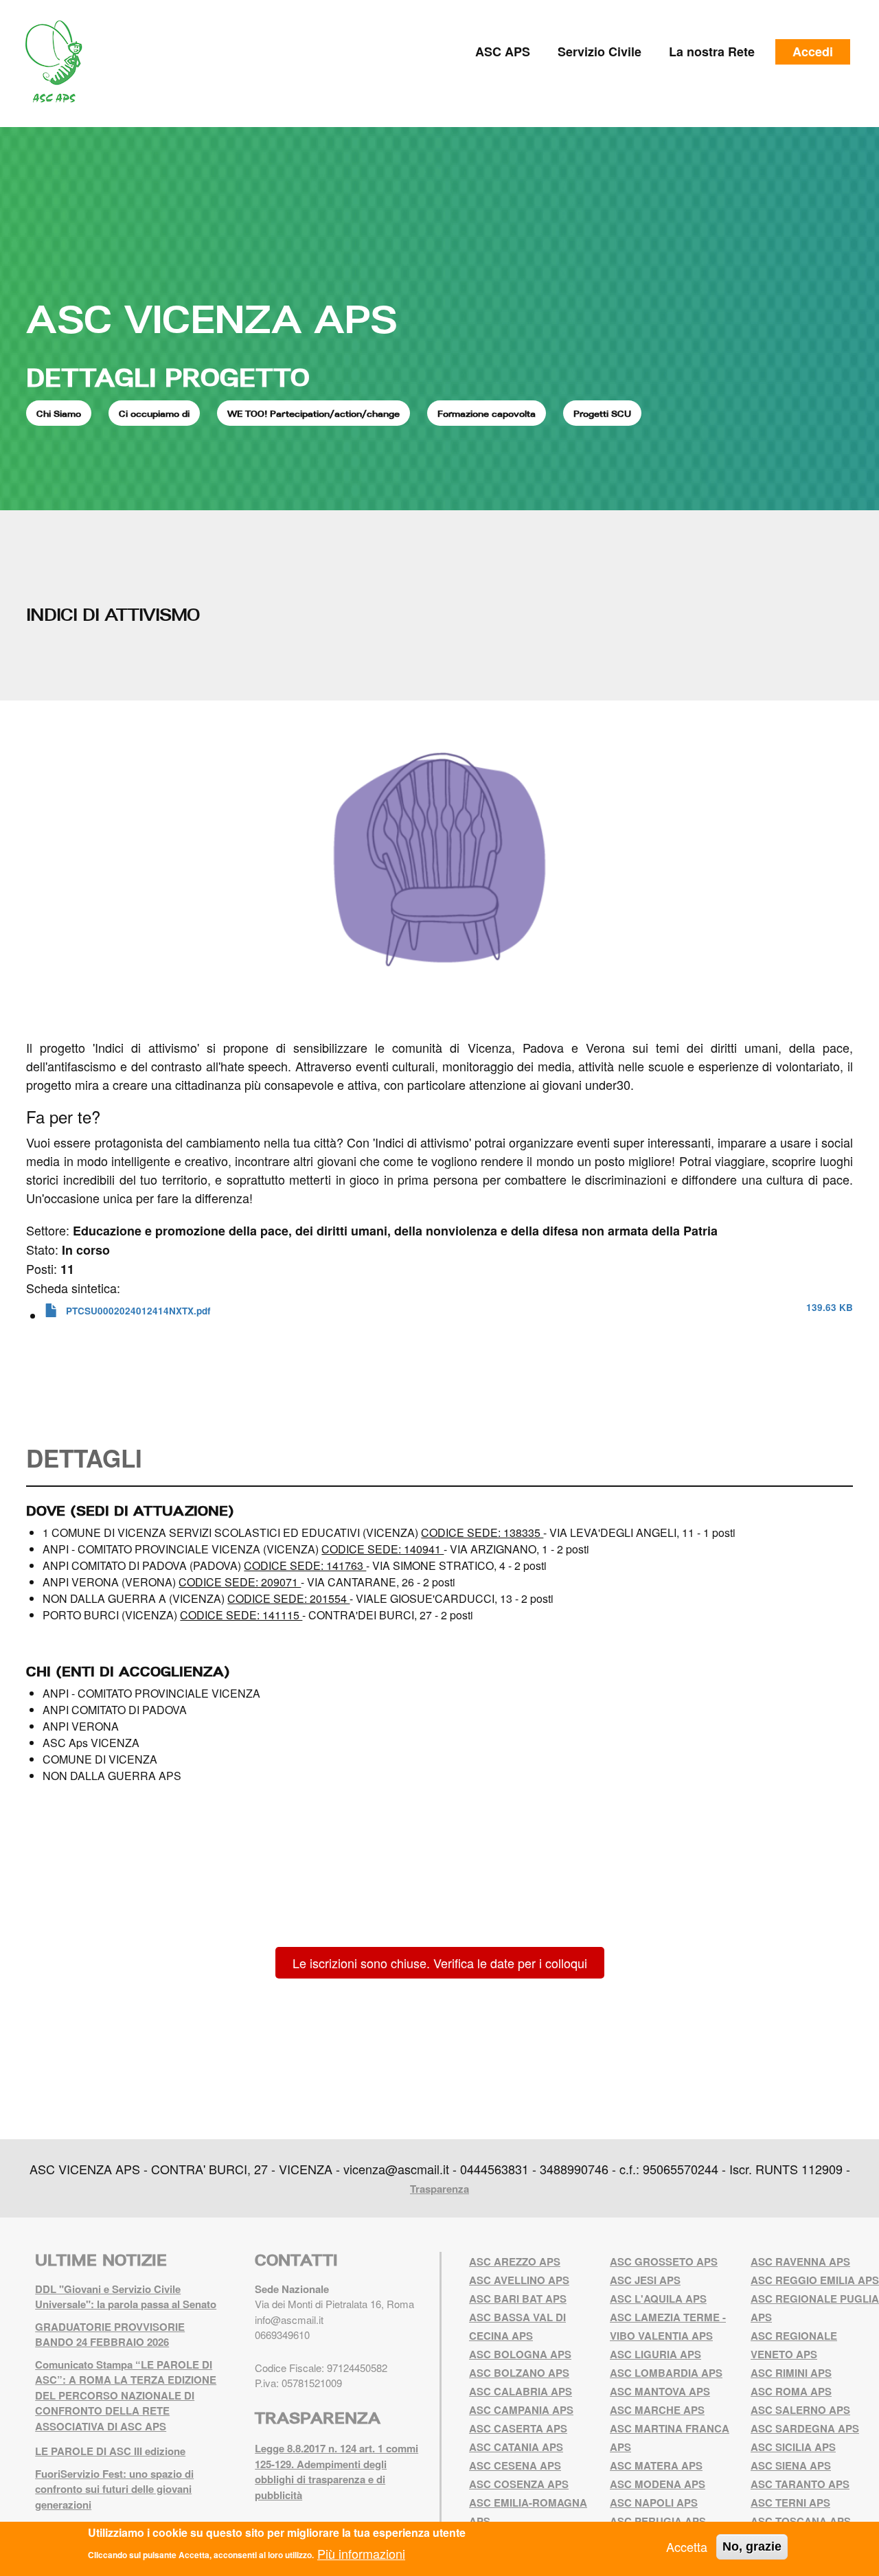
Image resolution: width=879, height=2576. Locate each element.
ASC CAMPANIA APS (521, 2410)
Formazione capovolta (487, 413)
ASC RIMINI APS (791, 2373)
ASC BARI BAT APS (518, 2299)
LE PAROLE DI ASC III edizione (110, 2451)
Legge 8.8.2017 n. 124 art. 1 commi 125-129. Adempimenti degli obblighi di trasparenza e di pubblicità (336, 2472)
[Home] (59, 62)
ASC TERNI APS (790, 2503)
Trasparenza (439, 2189)
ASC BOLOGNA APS (520, 2354)
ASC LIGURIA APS (655, 2354)
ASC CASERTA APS (518, 2428)
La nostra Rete (712, 52)
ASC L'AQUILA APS (658, 2299)
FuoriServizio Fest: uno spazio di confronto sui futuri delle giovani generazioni (114, 2489)
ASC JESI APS (645, 2280)
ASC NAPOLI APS (654, 2503)
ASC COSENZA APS (519, 2484)
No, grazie (752, 2546)
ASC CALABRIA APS (521, 2391)
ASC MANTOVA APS (660, 2391)
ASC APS (503, 52)
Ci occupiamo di (154, 413)
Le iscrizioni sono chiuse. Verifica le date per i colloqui (440, 1963)
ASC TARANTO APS (800, 2484)
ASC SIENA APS (791, 2465)
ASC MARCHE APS (657, 2410)
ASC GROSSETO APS (664, 2261)
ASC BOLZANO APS (519, 2373)
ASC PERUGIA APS (658, 2521)
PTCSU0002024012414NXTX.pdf (138, 1311)
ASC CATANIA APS (516, 2447)
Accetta (687, 2546)
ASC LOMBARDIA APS (666, 2373)
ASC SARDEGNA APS (805, 2428)
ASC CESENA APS (515, 2465)
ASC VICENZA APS (212, 319)
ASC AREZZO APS (515, 2261)
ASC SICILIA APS (793, 2447)
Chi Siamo (59, 413)
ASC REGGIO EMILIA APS (815, 2280)
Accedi (813, 52)
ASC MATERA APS (656, 2465)
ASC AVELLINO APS (519, 2280)
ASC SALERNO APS (800, 2410)
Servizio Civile (600, 52)
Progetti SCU (602, 413)
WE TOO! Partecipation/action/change (313, 413)
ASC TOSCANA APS (801, 2521)
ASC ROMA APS (791, 2391)
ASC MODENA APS (658, 2484)
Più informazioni (361, 2553)
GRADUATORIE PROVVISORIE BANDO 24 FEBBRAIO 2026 (110, 2335)
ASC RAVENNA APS (800, 2261)
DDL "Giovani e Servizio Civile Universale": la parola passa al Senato (126, 2297)
